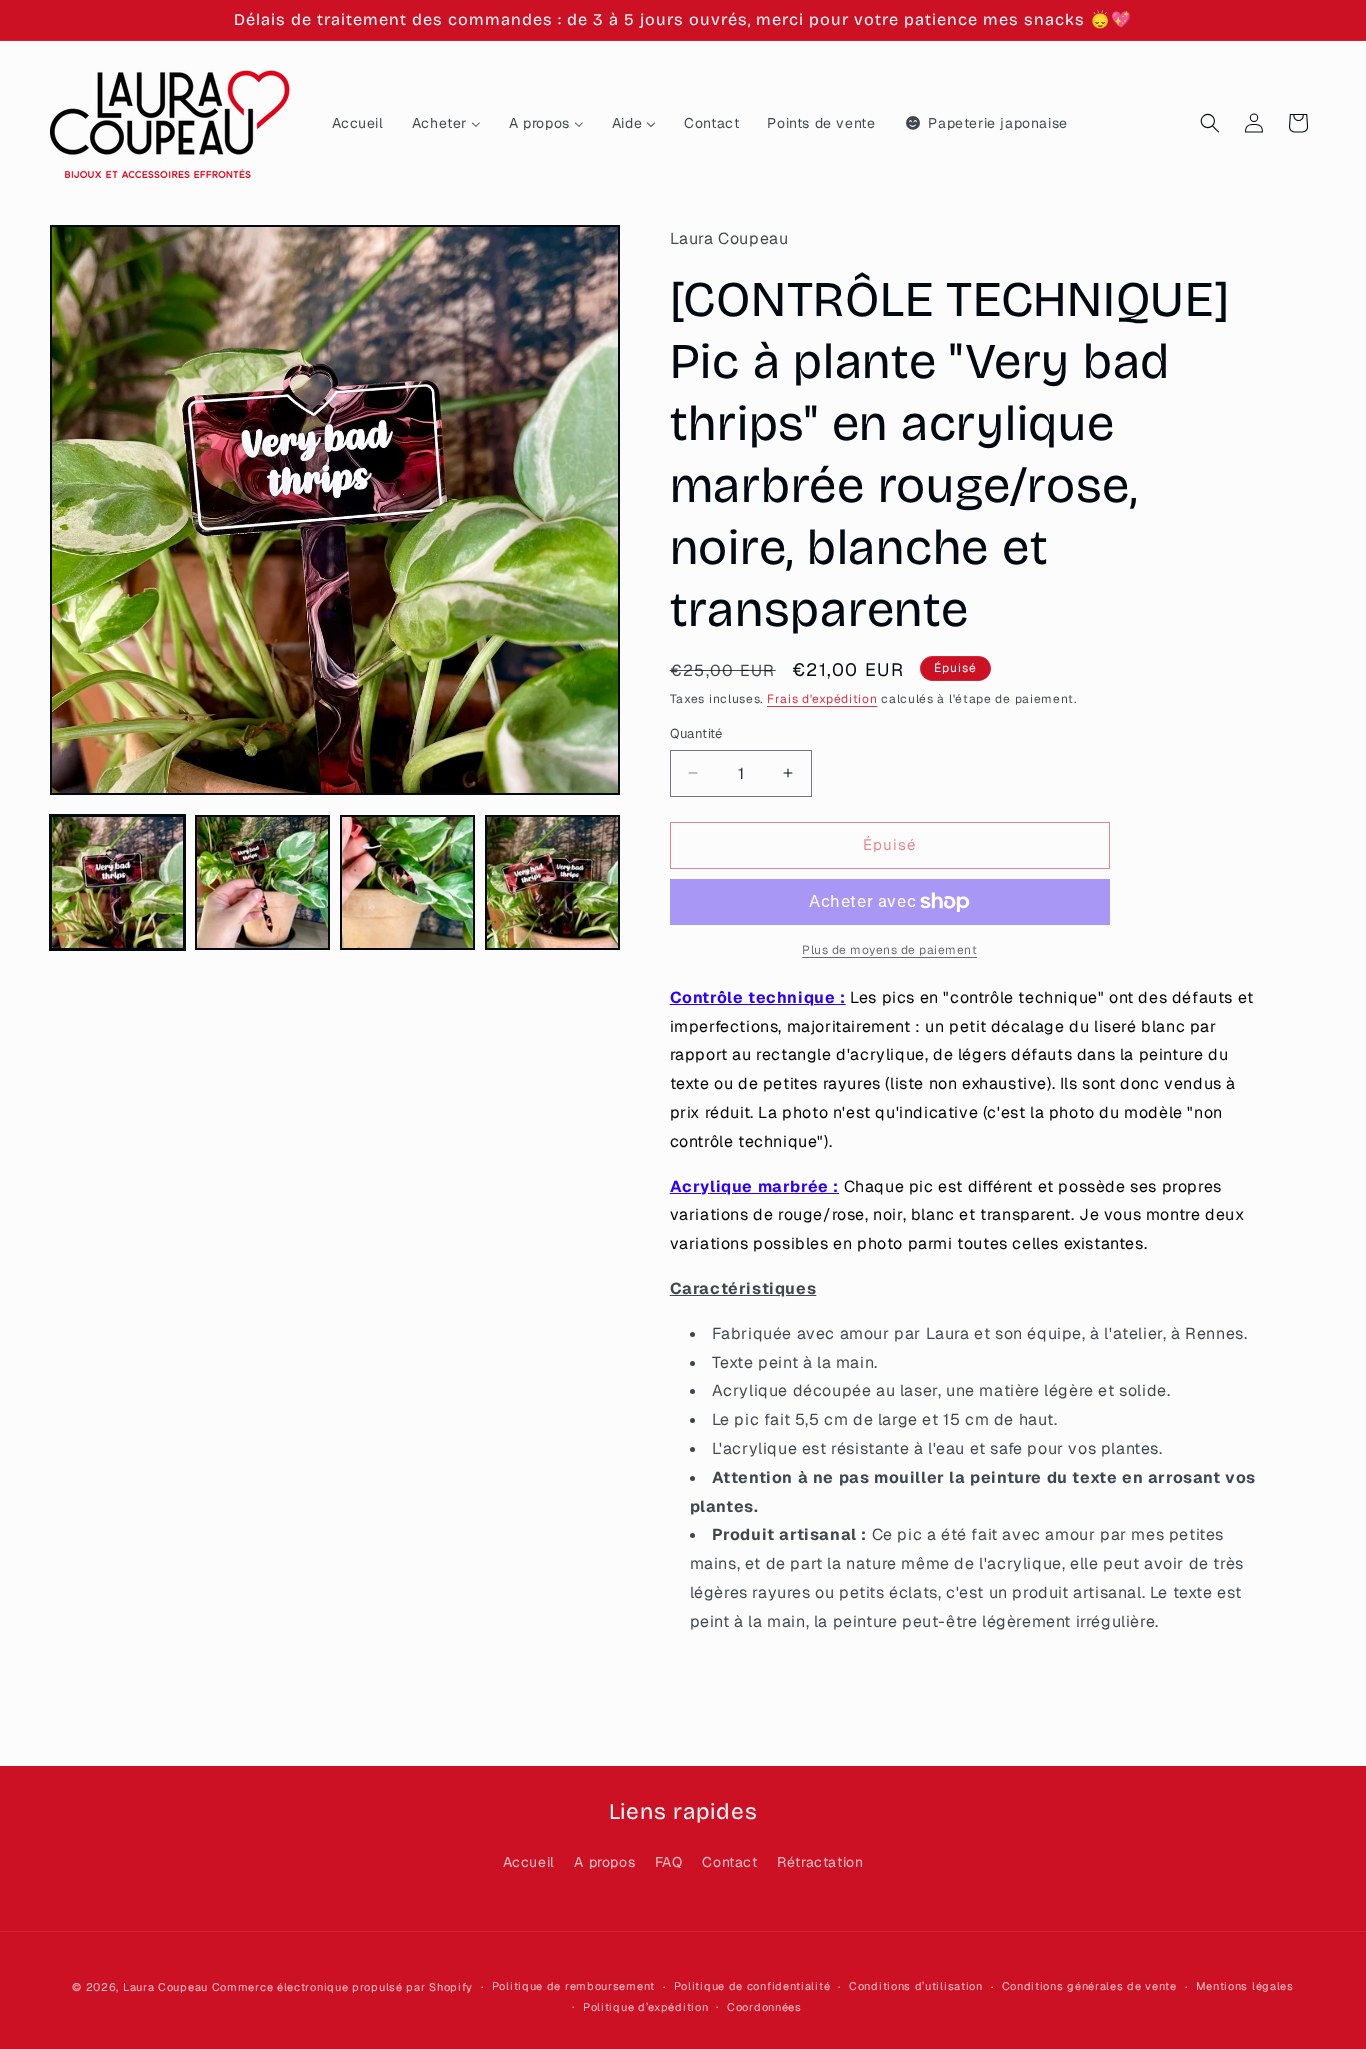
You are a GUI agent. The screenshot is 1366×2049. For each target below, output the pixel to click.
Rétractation (820, 1862)
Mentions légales (1245, 1986)
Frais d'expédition (822, 699)
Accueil (529, 1862)
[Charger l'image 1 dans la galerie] (117, 882)
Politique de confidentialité (752, 1986)
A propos (604, 1862)
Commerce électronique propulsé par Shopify (342, 1987)
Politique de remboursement (573, 1986)
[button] (1210, 123)
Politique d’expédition (645, 2007)
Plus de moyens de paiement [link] (889, 950)
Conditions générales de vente (1089, 1986)
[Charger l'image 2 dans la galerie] (262, 882)
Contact (729, 1862)
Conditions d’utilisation (916, 1986)
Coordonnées (764, 2007)
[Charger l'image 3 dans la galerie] (407, 882)
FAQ (669, 1862)
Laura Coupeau (165, 1987)
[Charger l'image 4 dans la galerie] (552, 882)
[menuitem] (358, 123)
